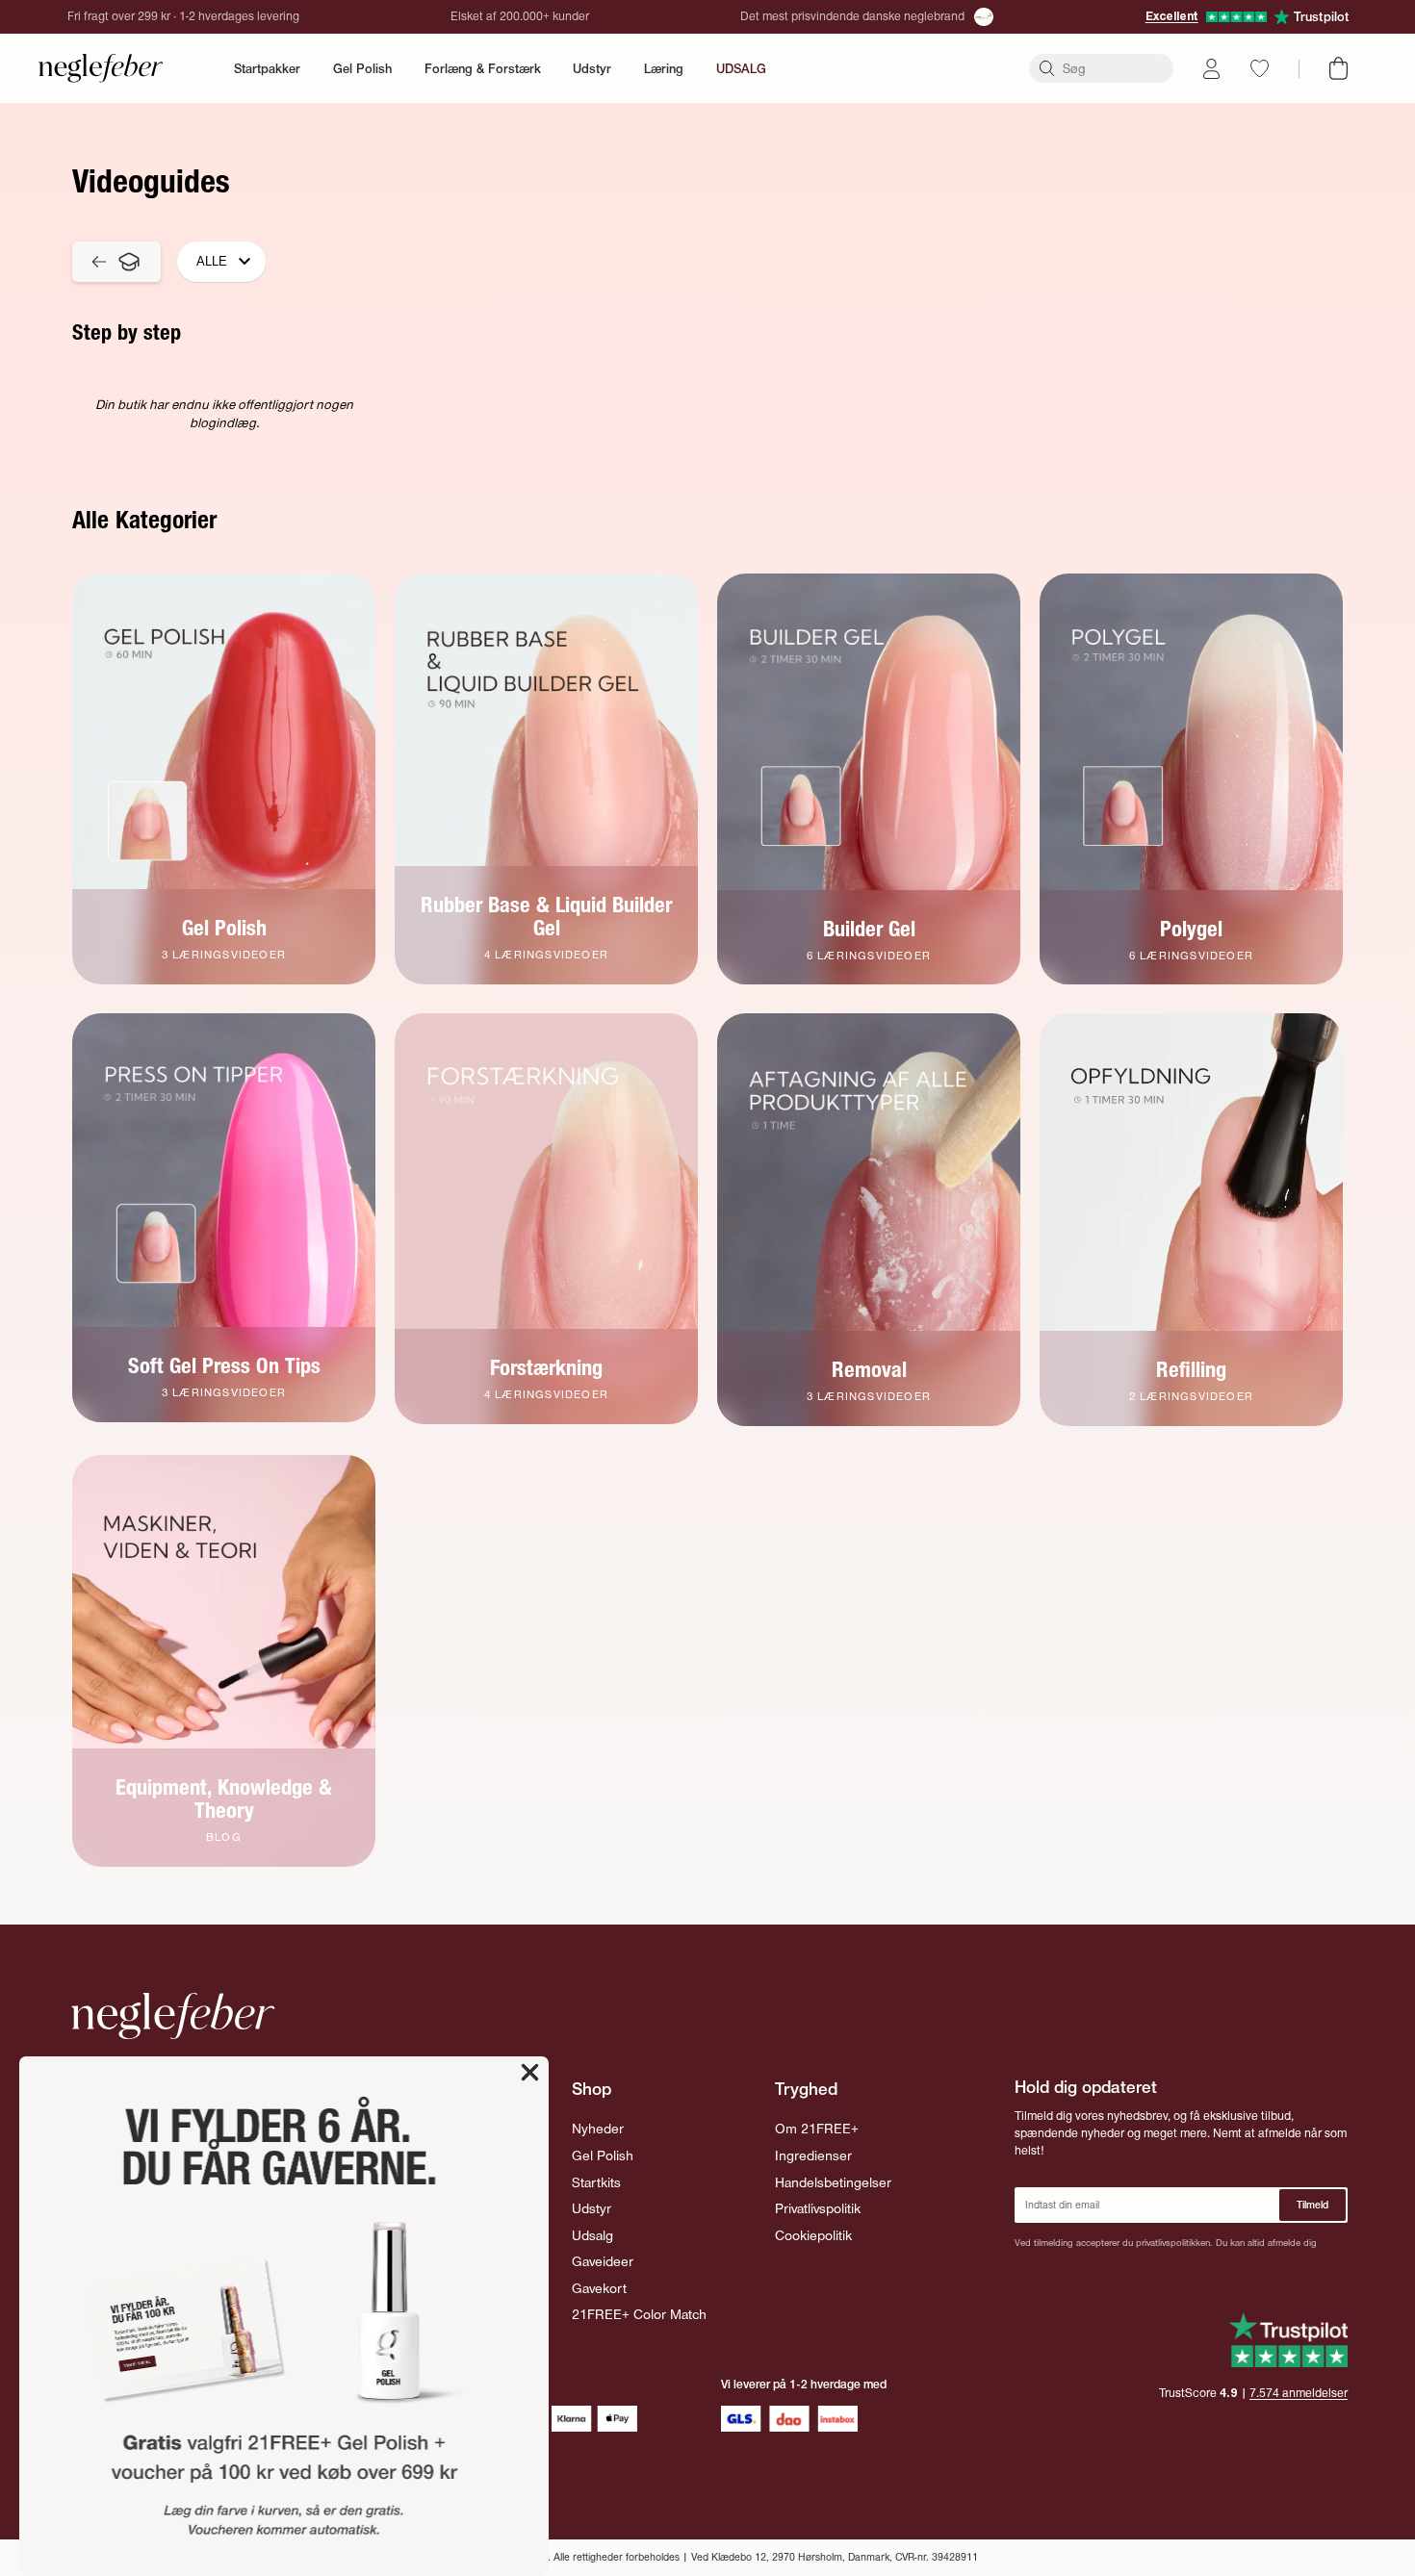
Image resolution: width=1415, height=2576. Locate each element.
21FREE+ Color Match (639, 2314)
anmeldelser (1299, 2393)
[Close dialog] (530, 2072)
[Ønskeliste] (1260, 68)
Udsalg (592, 2235)
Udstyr (592, 68)
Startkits (596, 2182)
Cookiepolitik (813, 2235)
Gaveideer (603, 2261)
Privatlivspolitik (818, 2208)
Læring (664, 68)
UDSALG (741, 68)
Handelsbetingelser (833, 2182)
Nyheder (598, 2129)
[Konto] (1211, 69)
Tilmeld (1312, 2205)
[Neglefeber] (101, 68)
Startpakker (267, 68)
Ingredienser (813, 2155)
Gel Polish (362, 68)
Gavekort (599, 2288)
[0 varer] (1338, 68)
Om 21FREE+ (817, 2129)
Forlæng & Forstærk (483, 68)
